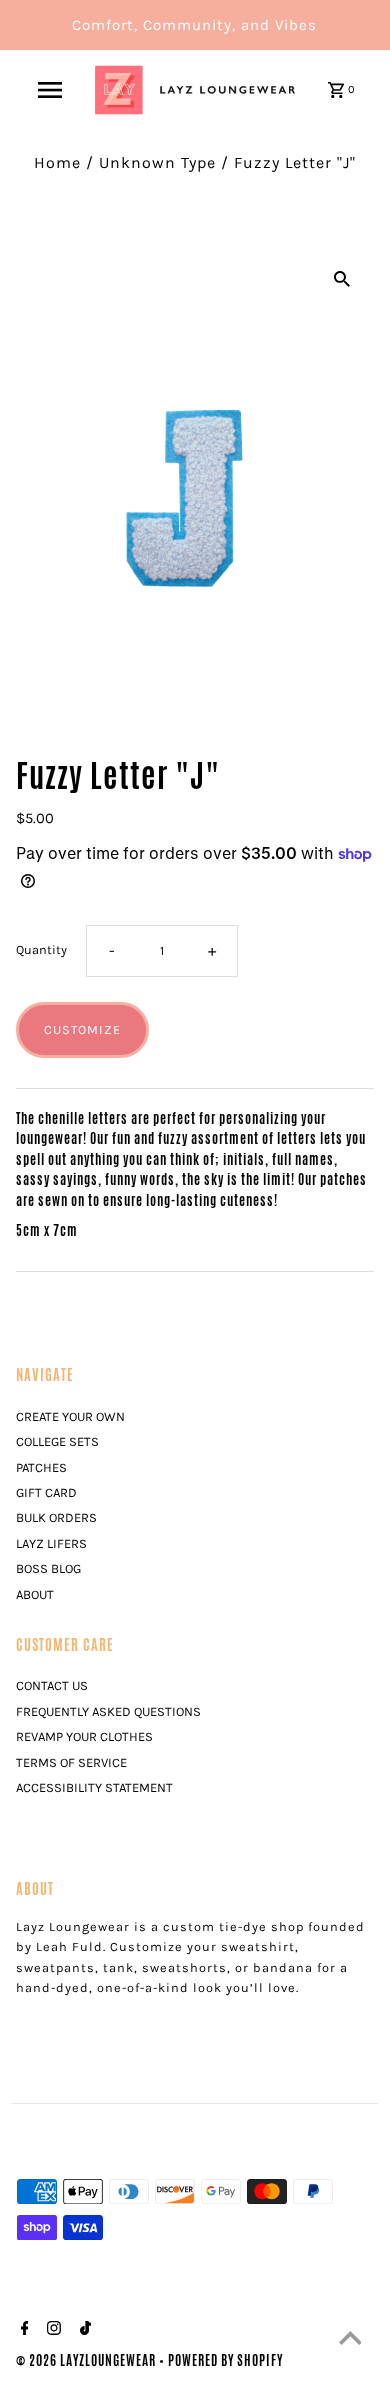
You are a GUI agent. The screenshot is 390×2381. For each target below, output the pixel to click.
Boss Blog (48, 1568)
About (35, 1594)
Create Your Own (70, 1416)
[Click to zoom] (342, 277)
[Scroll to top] (350, 2341)
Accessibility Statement (94, 1787)
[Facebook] (22, 2331)
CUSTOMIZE (82, 1029)
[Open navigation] (49, 90)
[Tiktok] (83, 2331)
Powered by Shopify (225, 2360)
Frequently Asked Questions (108, 1711)
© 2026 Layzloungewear (87, 2360)
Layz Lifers (51, 1543)
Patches (41, 1467)
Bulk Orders (56, 1517)
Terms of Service (71, 1762)
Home (57, 162)
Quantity (41, 949)
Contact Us (52, 1685)
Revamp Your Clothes (84, 1736)
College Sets (57, 1441)
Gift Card (46, 1492)
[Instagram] (51, 2331)
